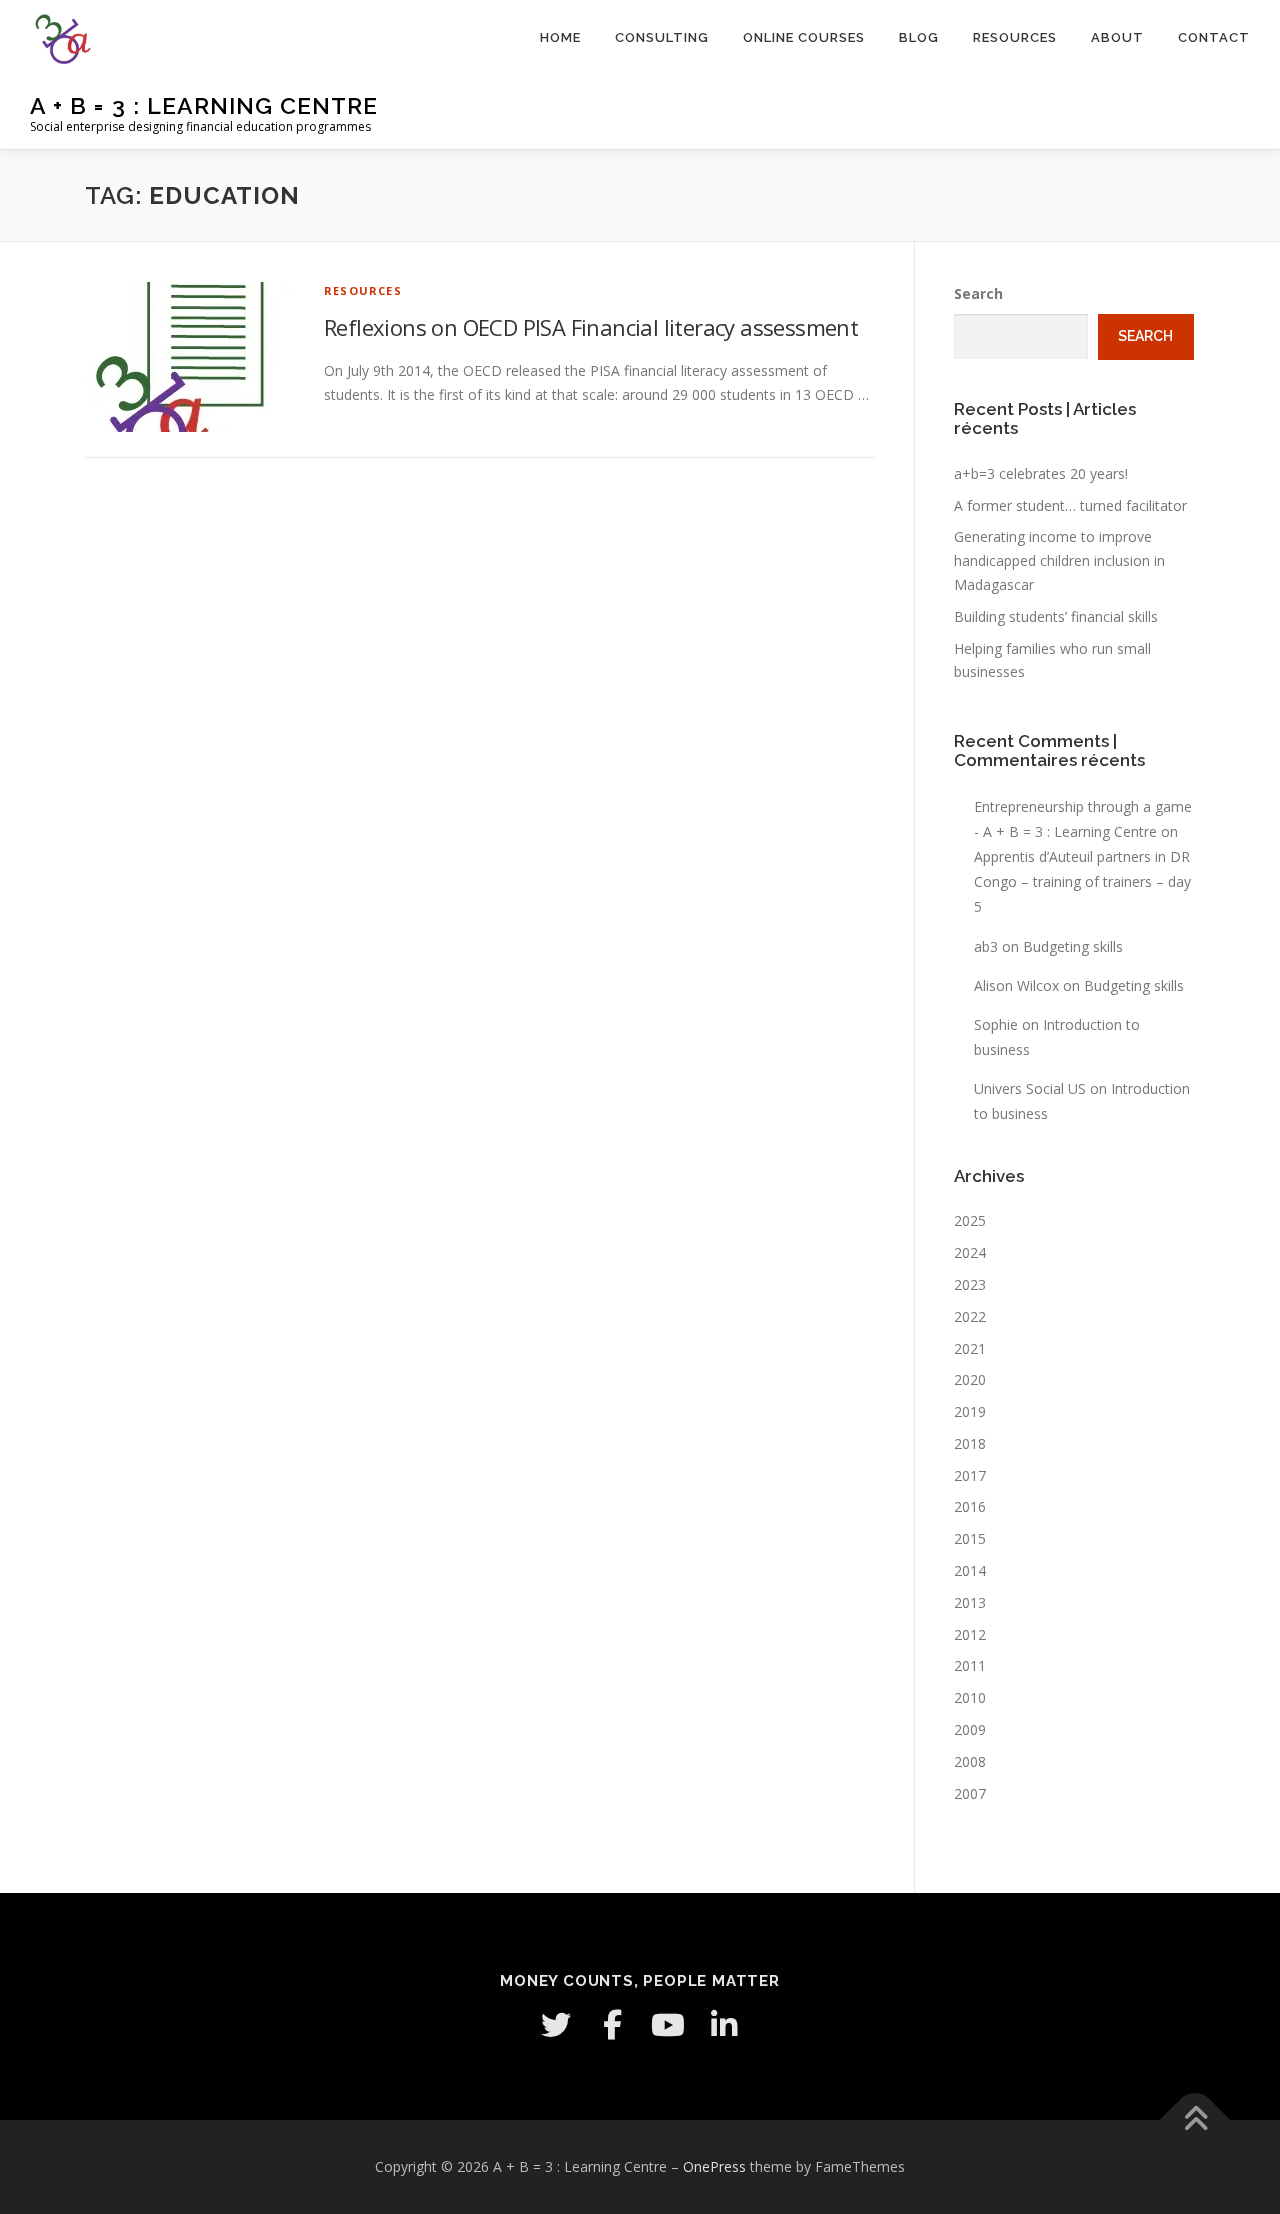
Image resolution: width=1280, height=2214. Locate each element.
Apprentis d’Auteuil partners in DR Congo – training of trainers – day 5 (1082, 881)
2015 (970, 1538)
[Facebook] (612, 2025)
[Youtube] (668, 2025)
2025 (970, 1220)
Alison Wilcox (1016, 985)
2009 (970, 1729)
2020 (970, 1379)
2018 (970, 1443)
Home (560, 37)
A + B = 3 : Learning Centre (204, 105)
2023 (970, 1284)
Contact (1214, 37)
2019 (970, 1411)
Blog (919, 37)
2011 (970, 1665)
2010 (970, 1697)
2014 (970, 1570)
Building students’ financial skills (1056, 616)
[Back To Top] (1195, 2120)
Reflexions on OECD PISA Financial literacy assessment (591, 327)
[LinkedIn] (724, 2025)
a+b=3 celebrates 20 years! (1041, 473)
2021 (970, 1348)
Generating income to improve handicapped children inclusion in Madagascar (1059, 560)
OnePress (714, 2166)
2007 (970, 1793)
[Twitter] (556, 2025)
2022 (970, 1316)
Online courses (804, 37)
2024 (970, 1252)
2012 (970, 1634)
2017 (970, 1475)
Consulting (662, 37)
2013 (970, 1602)
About (1117, 37)
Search (978, 293)
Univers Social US (1030, 1088)
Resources (1015, 37)
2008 (970, 1761)
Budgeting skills (1073, 946)
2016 (970, 1506)
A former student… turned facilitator (1070, 505)
